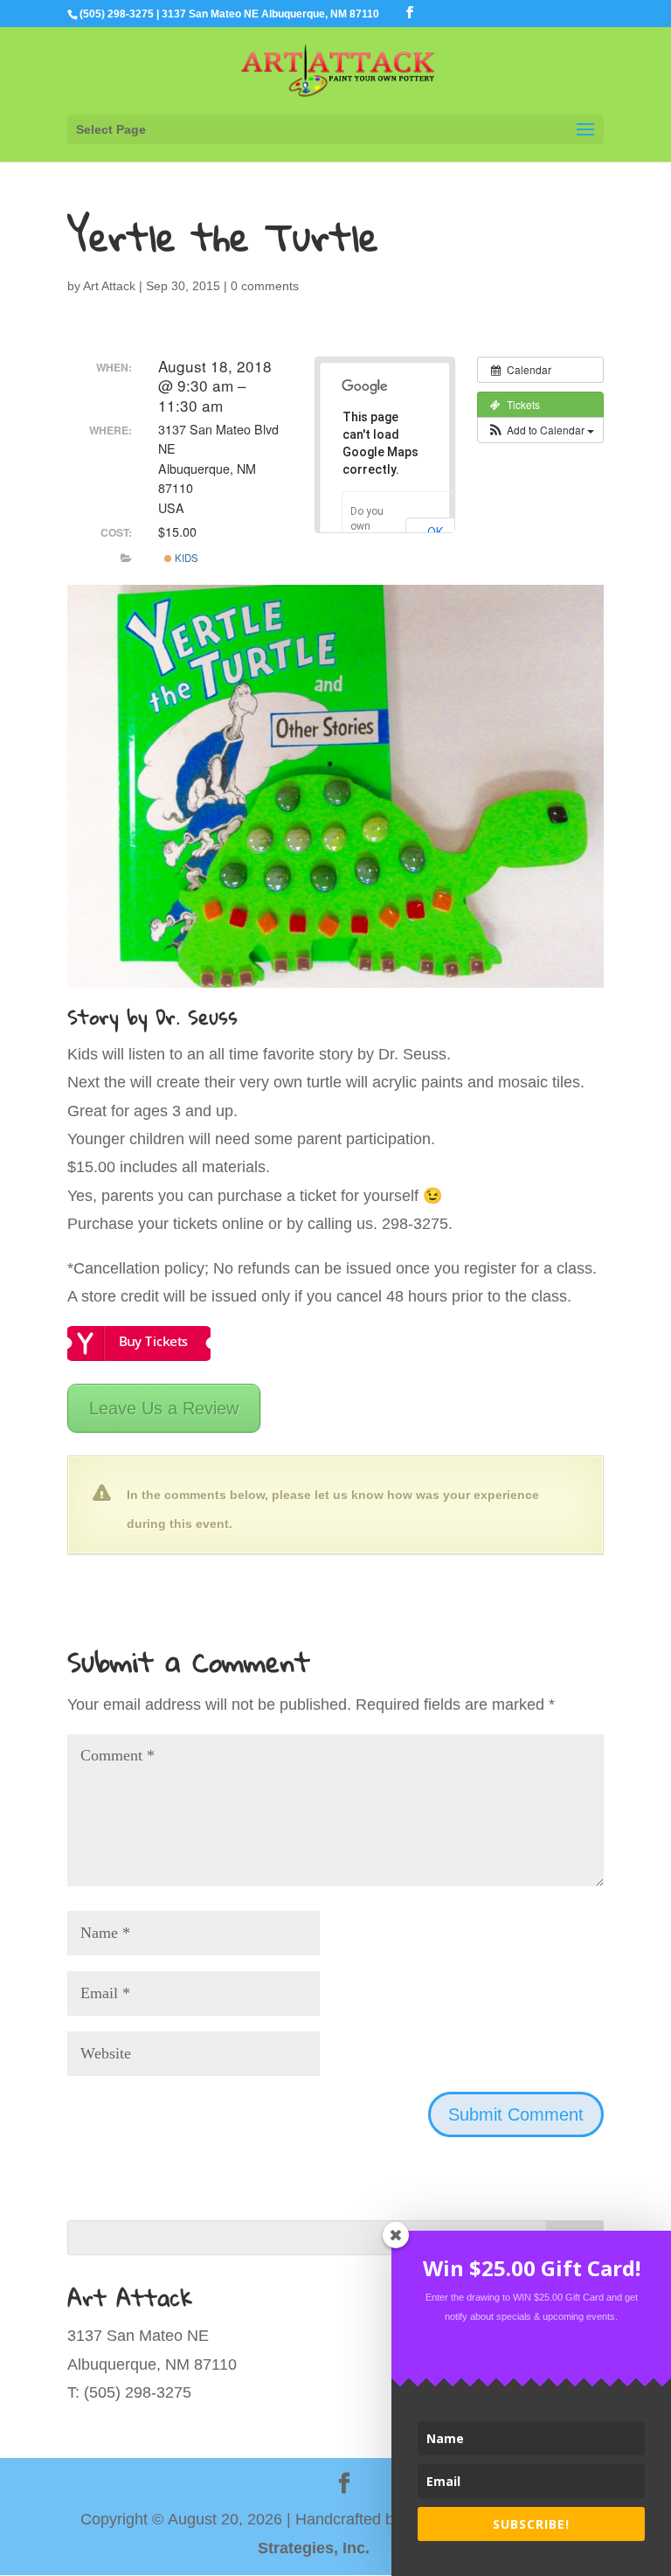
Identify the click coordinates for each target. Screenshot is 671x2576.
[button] (540, 430)
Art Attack (109, 286)
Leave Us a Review (164, 1408)
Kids (185, 558)
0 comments (265, 286)
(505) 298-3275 (117, 14)
